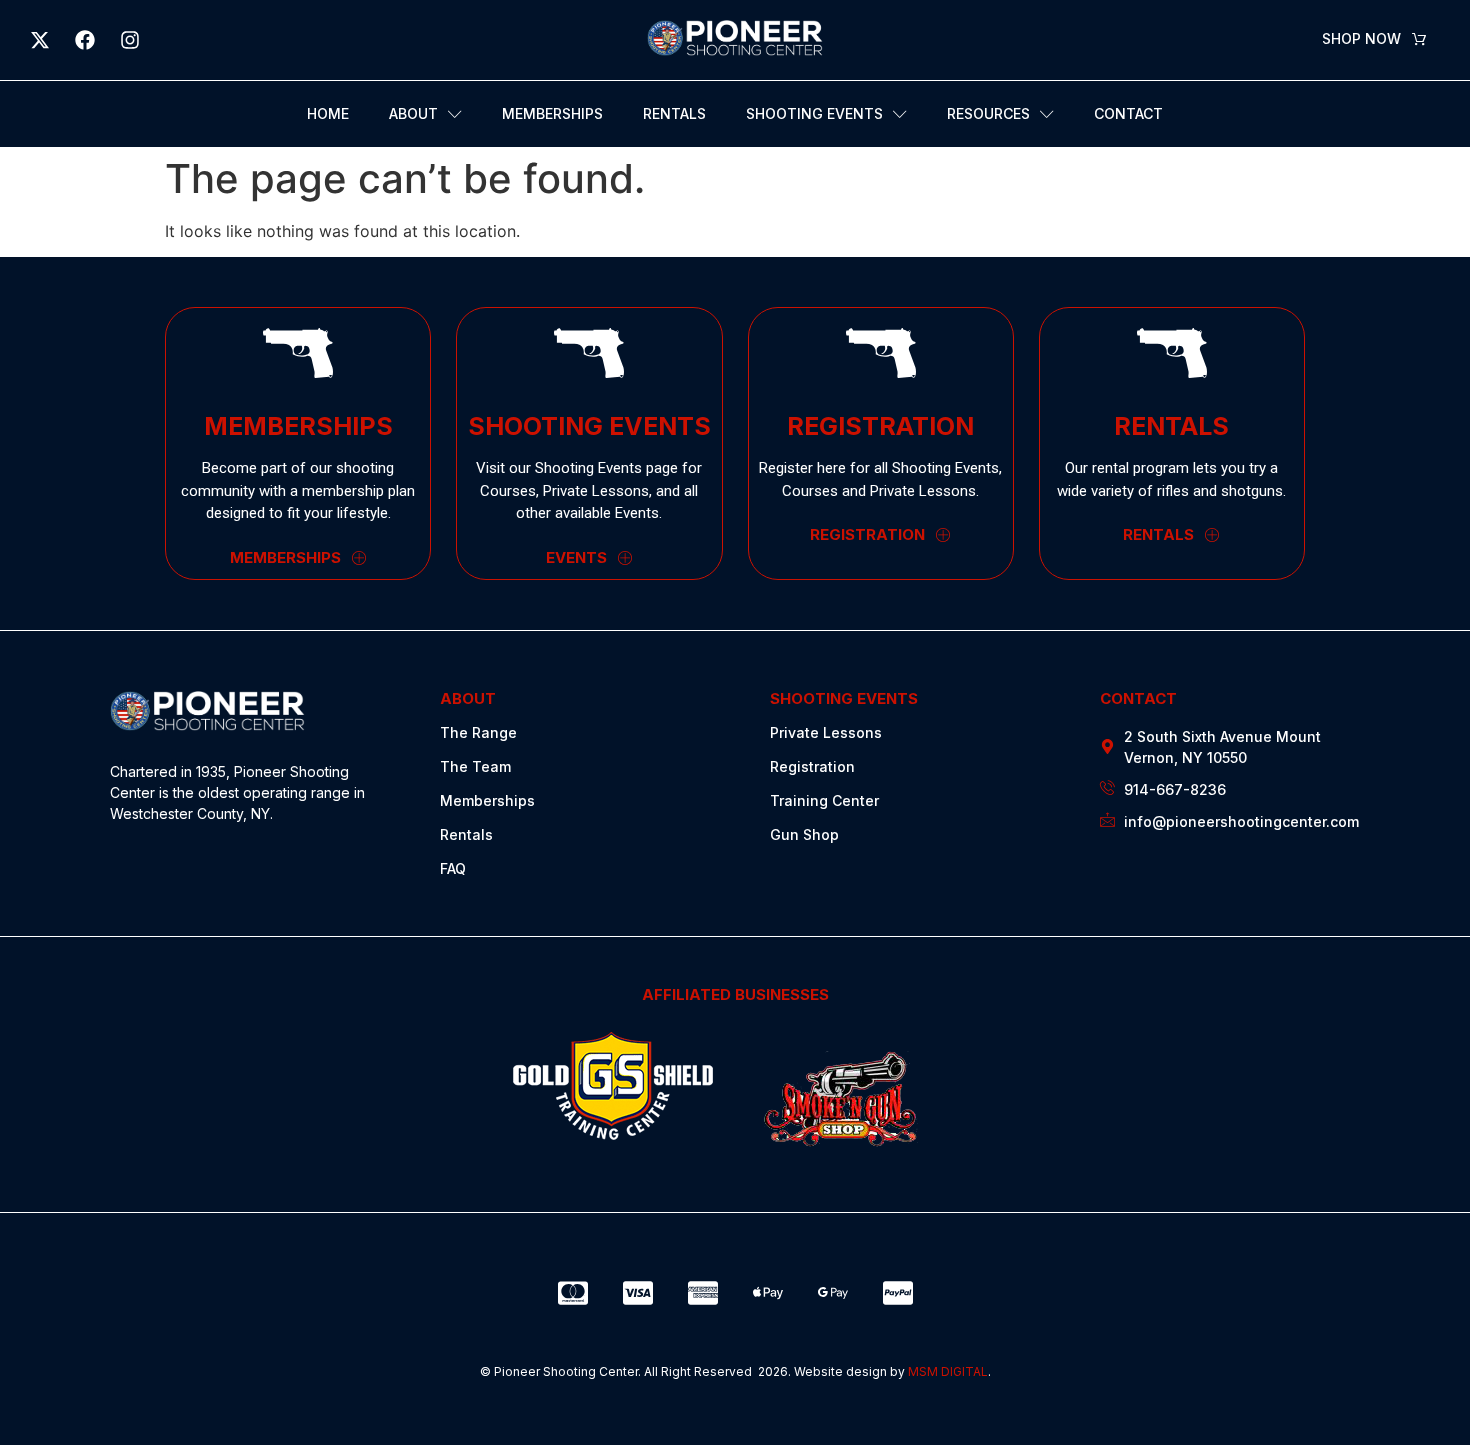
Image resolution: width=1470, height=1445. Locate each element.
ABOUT (468, 698)
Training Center (824, 800)
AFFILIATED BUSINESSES (735, 994)
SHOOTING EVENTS (844, 698)
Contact (1128, 113)
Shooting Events (814, 113)
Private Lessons (826, 732)
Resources (988, 113)
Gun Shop (804, 834)
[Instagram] (130, 40)
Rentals (674, 113)
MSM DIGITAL (948, 1371)
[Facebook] (85, 40)
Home (328, 113)
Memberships (552, 113)
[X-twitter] (40, 40)
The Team (475, 766)
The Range (478, 732)
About (413, 113)
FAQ (453, 868)
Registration (812, 766)
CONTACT (1138, 698)
